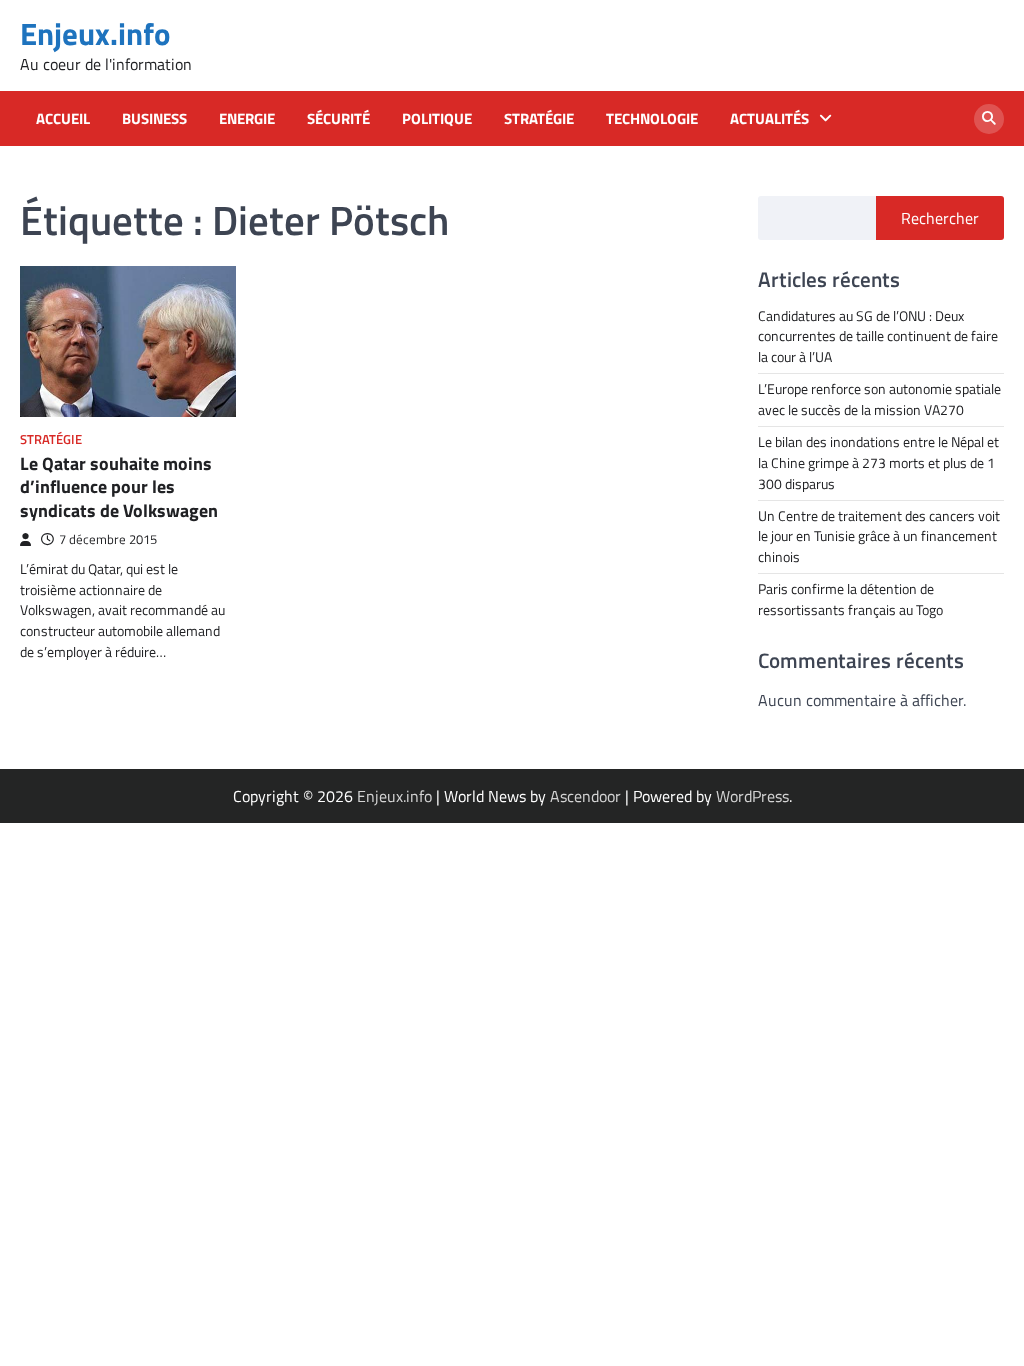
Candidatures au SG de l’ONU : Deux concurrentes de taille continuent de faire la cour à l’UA (878, 336)
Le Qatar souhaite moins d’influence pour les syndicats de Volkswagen (119, 487)
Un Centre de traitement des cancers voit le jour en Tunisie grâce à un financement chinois (879, 536)
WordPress (752, 796)
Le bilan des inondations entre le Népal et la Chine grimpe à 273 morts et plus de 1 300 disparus (878, 462)
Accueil (63, 119)
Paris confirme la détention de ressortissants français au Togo (850, 599)
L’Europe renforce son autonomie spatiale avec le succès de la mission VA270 (879, 399)
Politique (437, 119)
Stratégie (539, 119)
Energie (247, 119)
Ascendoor (585, 796)
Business (154, 119)
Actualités (769, 119)
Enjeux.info (95, 33)
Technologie (652, 119)
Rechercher (940, 218)
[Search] (989, 119)
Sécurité (338, 119)
